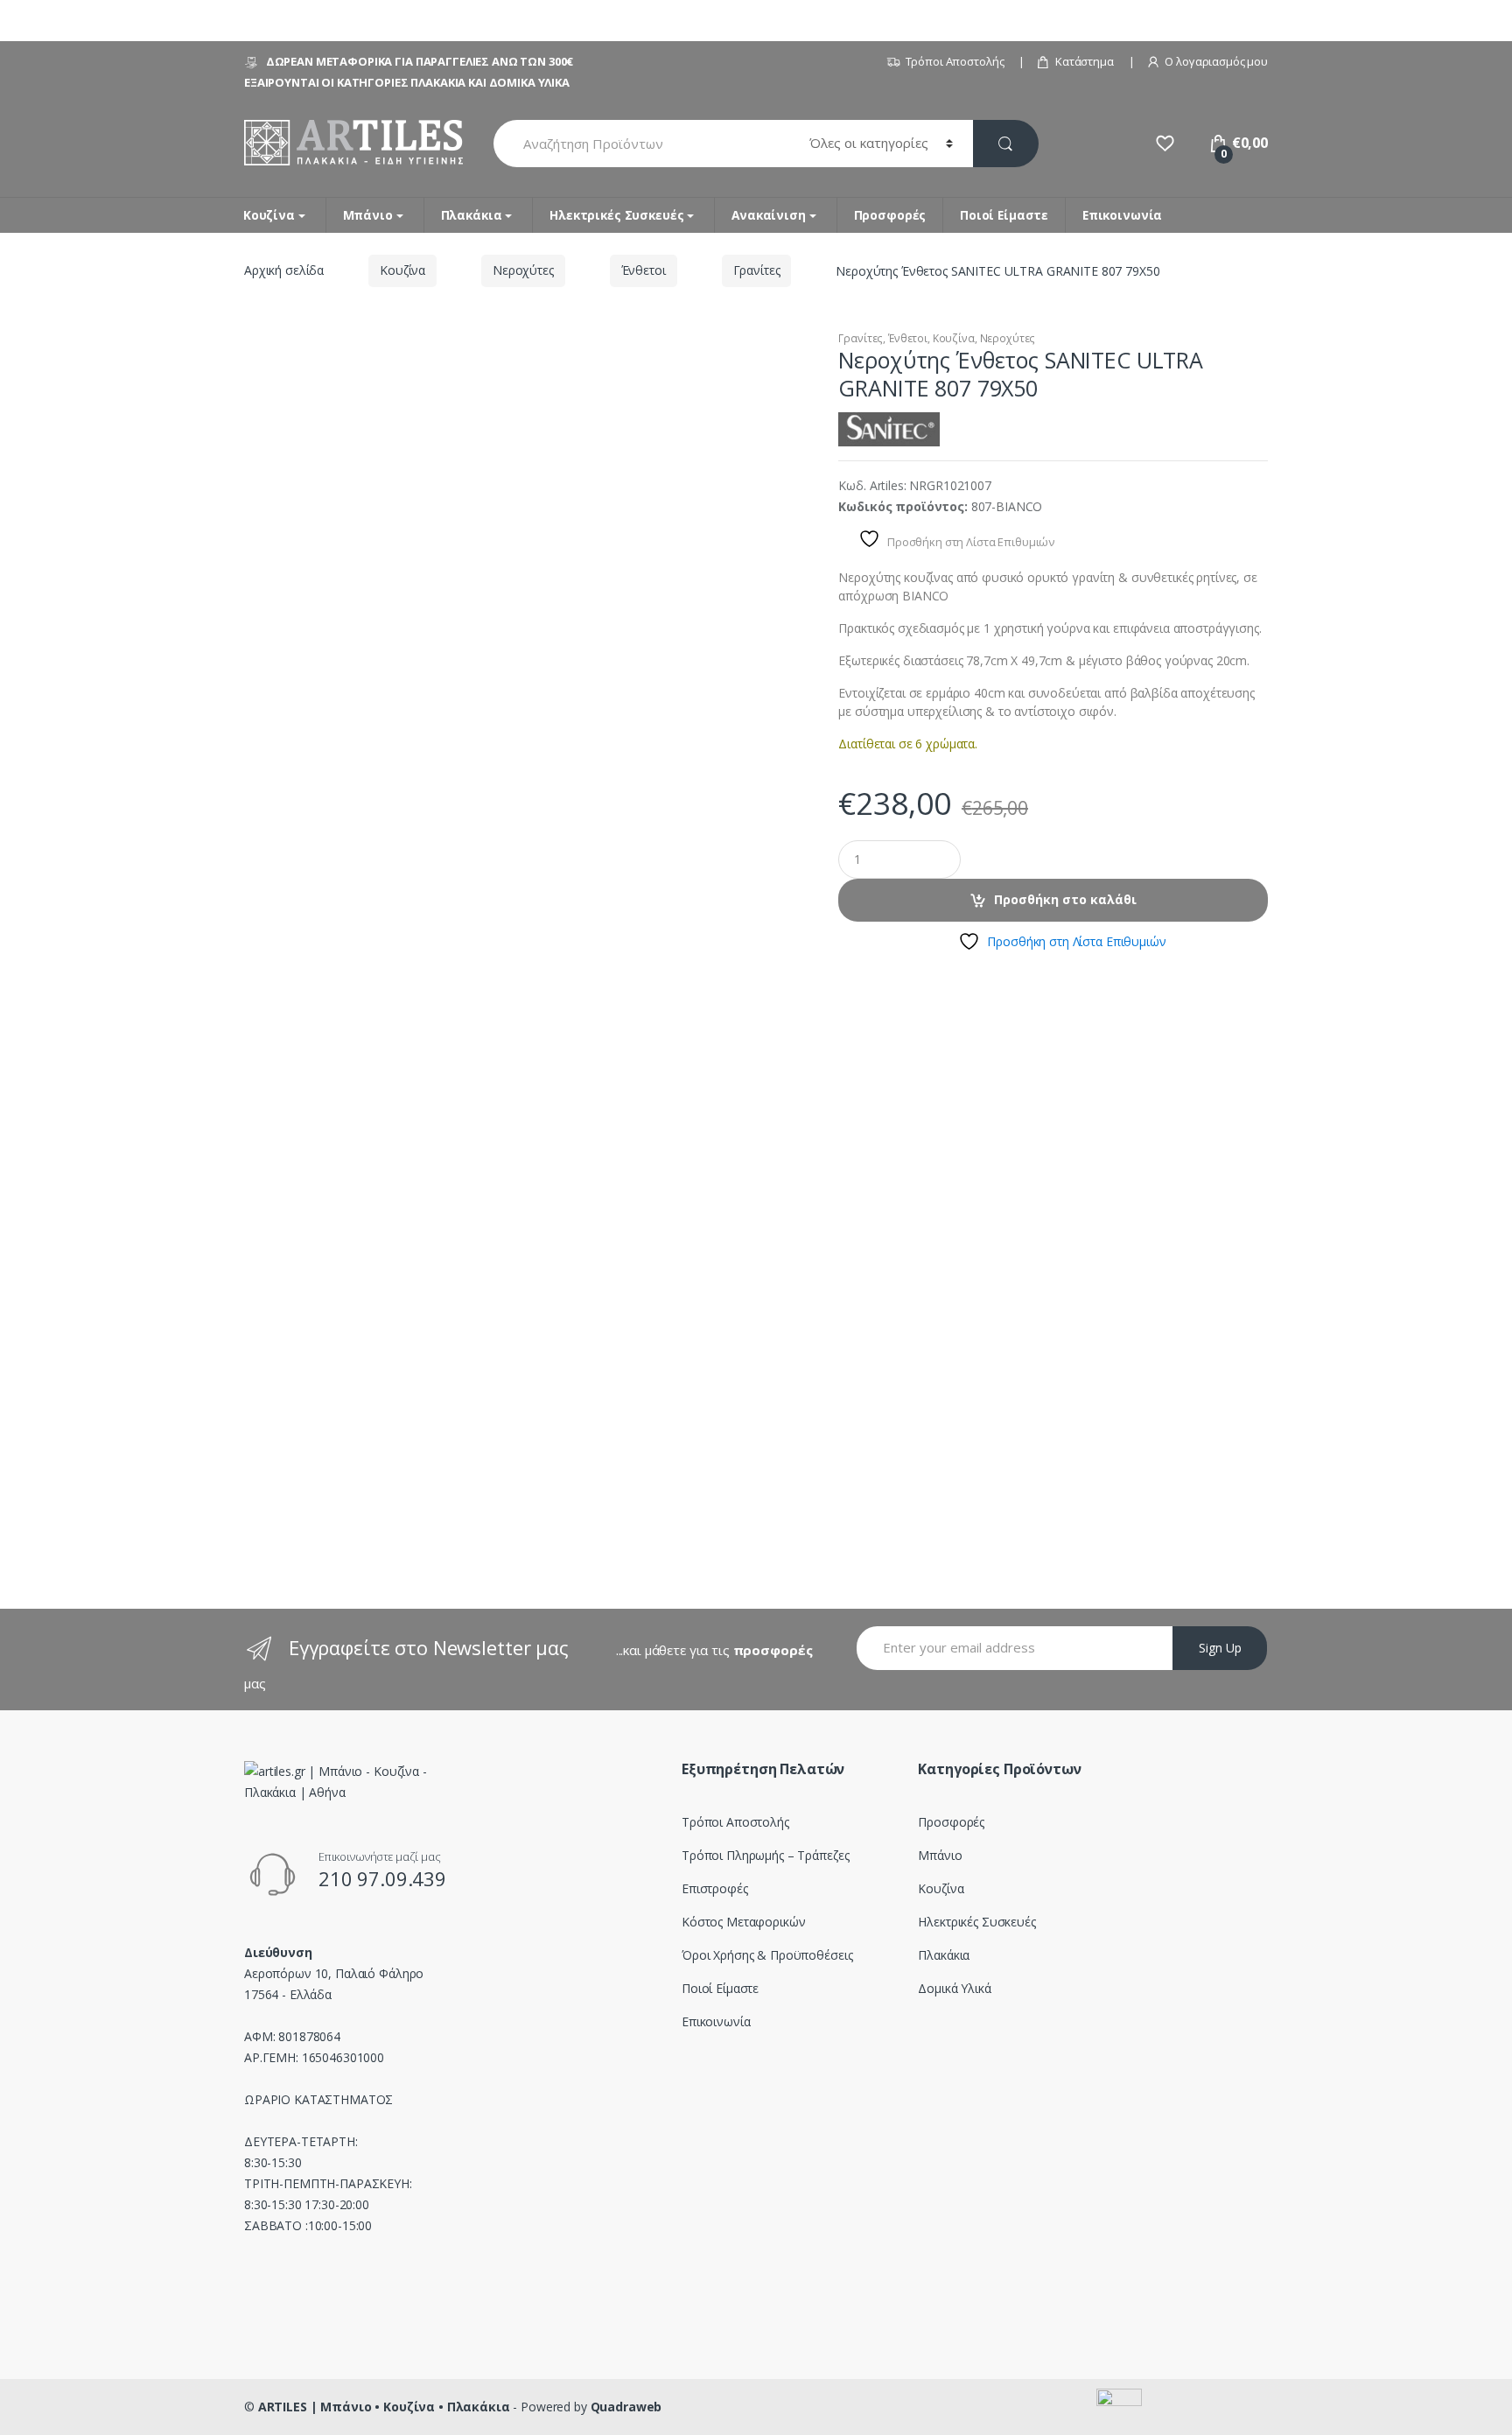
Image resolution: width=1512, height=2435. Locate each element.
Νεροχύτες (523, 270)
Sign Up (1220, 1648)
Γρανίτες (757, 270)
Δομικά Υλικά (954, 1988)
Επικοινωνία (1122, 215)
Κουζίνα (269, 215)
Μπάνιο (368, 215)
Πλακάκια (472, 215)
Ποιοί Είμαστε (1004, 215)
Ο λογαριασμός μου (1216, 61)
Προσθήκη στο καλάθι (1065, 899)
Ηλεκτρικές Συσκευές (616, 215)
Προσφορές (890, 215)
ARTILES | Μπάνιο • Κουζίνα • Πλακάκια (384, 2407)
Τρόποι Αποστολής (955, 61)
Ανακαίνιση (769, 215)
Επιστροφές (715, 1888)
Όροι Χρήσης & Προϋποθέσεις (767, 1955)
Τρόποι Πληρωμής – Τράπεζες (765, 1855)
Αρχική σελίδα (284, 270)
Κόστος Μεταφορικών (743, 1922)
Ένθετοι (644, 270)
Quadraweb (626, 2407)
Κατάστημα (1085, 61)
